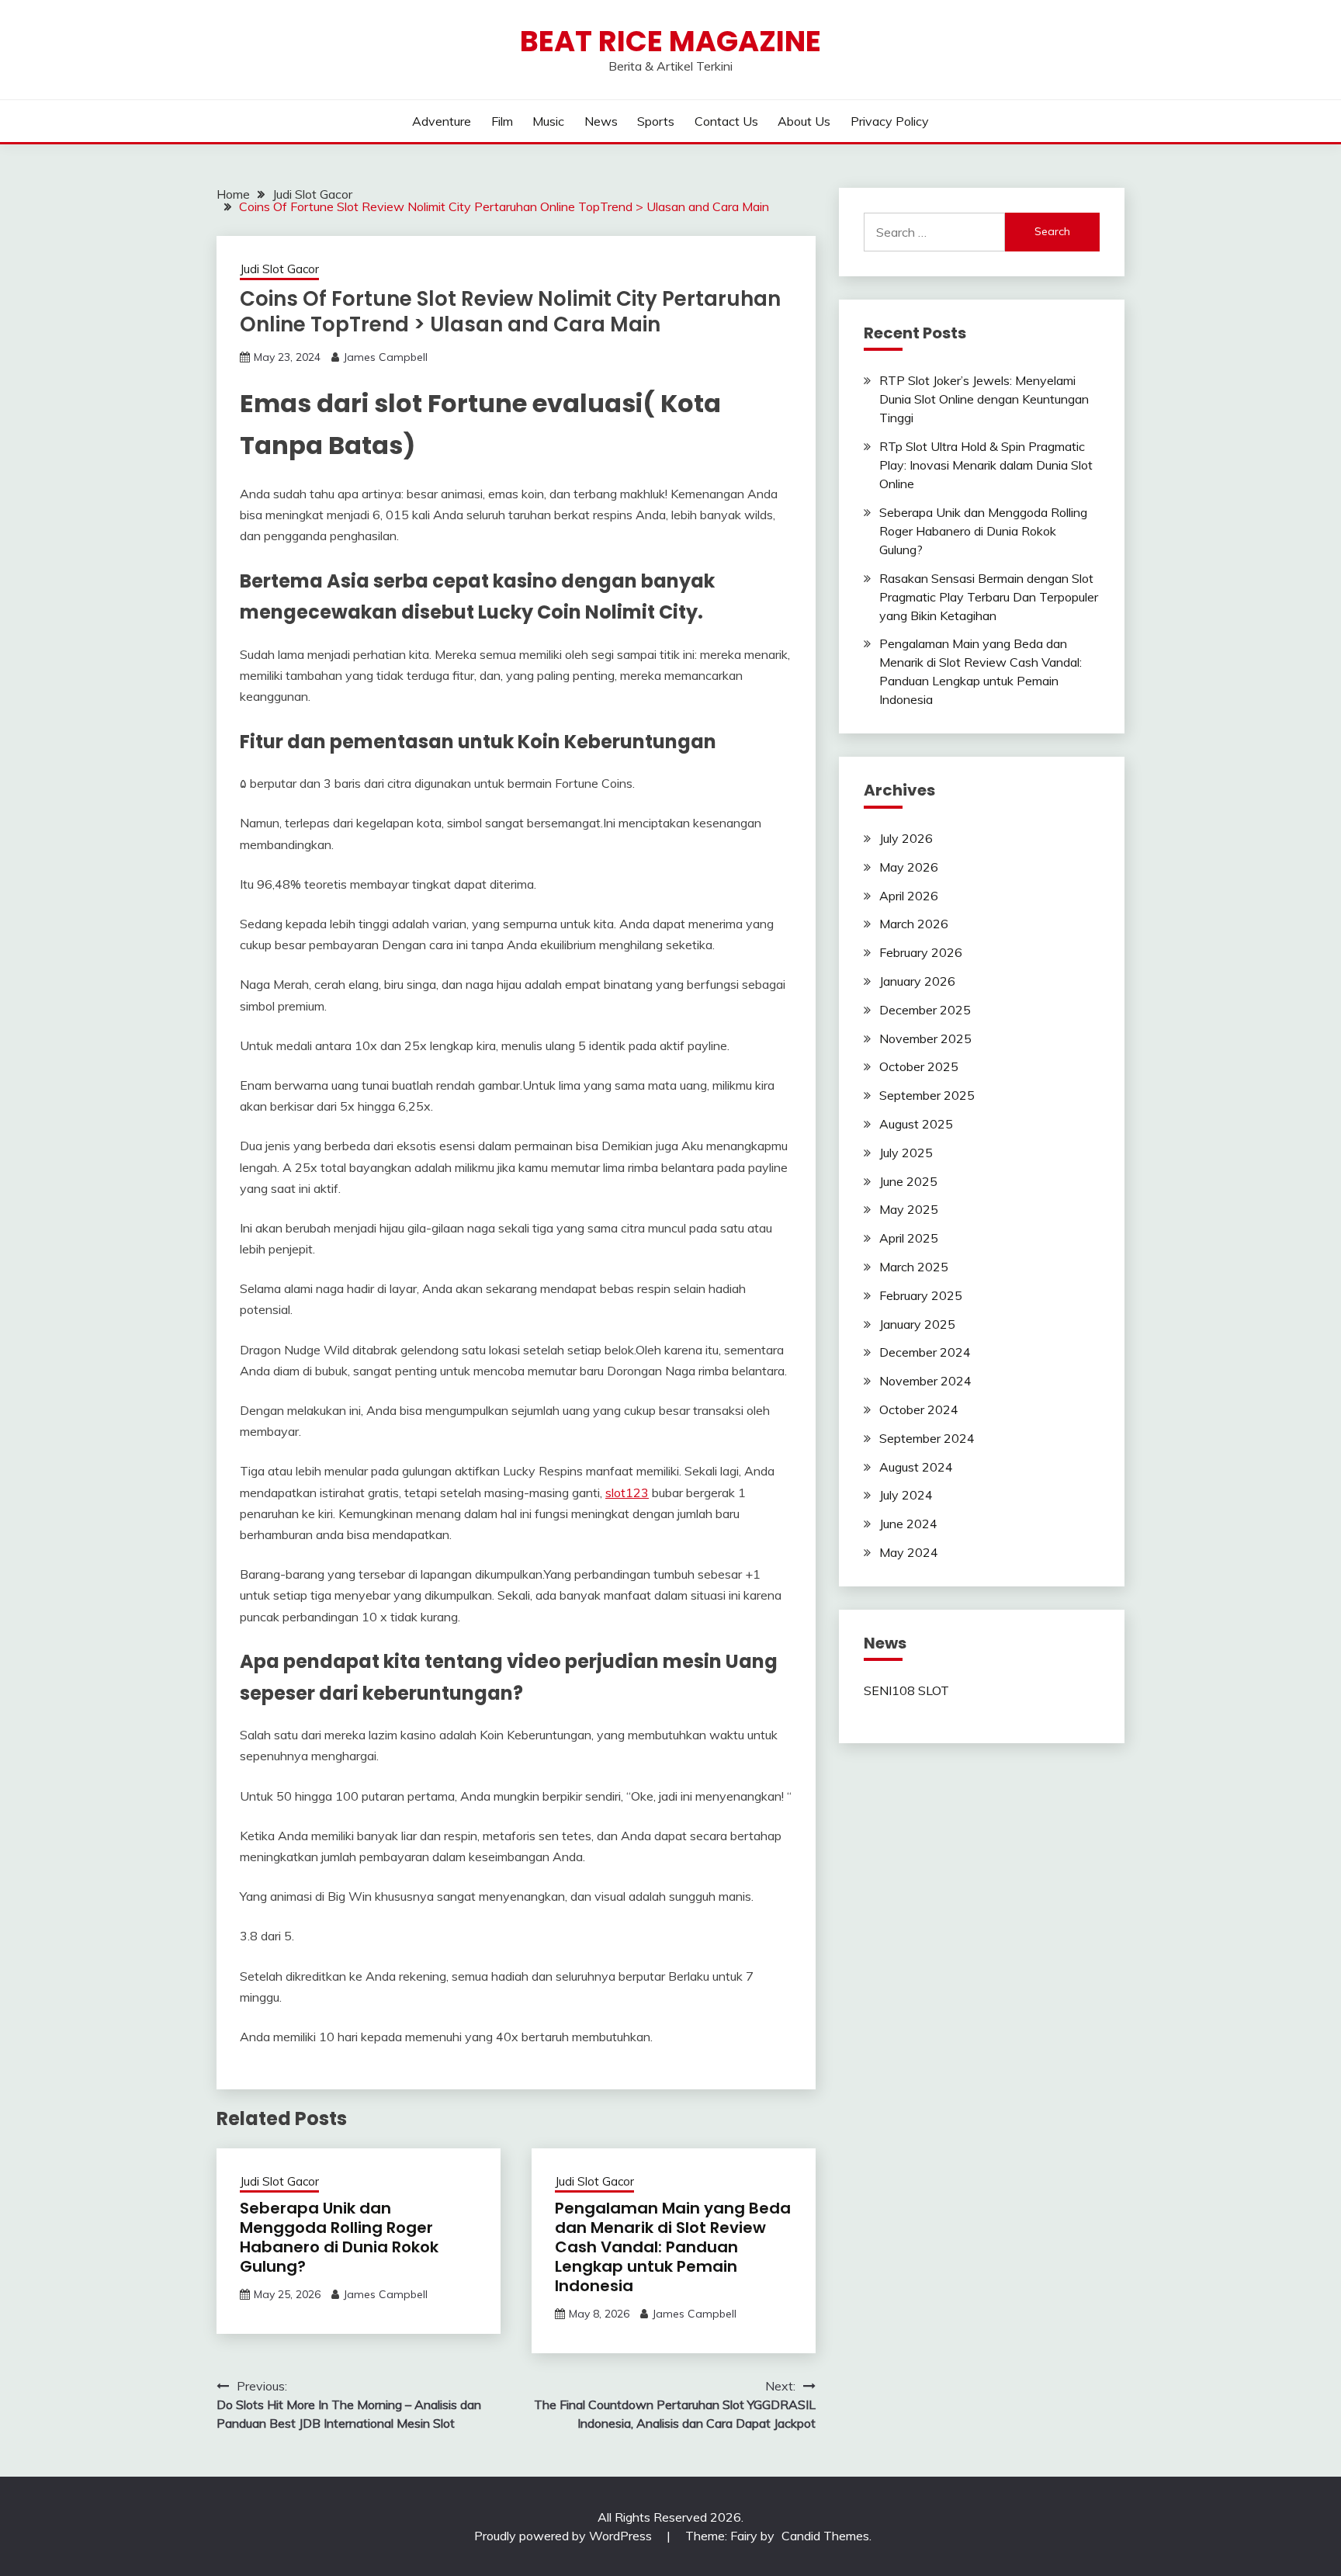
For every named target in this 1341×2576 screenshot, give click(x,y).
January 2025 (917, 1324)
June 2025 (908, 1181)
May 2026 (909, 867)
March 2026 (914, 924)
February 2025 (921, 1295)
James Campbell (385, 357)
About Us (804, 121)
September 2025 (927, 1095)
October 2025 (919, 1066)
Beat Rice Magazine (670, 41)
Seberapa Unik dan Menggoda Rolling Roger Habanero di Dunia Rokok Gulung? (339, 2237)
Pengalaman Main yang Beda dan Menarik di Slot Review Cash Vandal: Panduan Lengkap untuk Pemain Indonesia (673, 2247)
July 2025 (906, 1153)
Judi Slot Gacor (279, 269)
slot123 (627, 1493)
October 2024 (919, 1409)
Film (502, 121)
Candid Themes (825, 2536)
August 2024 (916, 1467)
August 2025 (916, 1124)
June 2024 (908, 1524)
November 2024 (925, 1381)
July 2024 (906, 1495)
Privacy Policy (890, 121)
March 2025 (914, 1267)
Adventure (442, 121)
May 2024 (909, 1552)
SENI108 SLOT (906, 1690)
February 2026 (921, 952)
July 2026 (906, 838)
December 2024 (925, 1352)
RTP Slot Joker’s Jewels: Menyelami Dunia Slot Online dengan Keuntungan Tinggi (984, 399)
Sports (656, 121)
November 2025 (925, 1038)
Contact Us (726, 121)
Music (548, 121)
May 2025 (909, 1209)
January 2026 (917, 981)
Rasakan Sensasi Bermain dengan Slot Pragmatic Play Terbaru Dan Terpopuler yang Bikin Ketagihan (989, 597)
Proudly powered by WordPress (565, 2536)
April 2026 (909, 896)
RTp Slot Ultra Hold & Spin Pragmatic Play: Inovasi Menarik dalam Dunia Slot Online (986, 465)
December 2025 (925, 1010)
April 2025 (909, 1238)
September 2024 (927, 1438)
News (601, 121)
